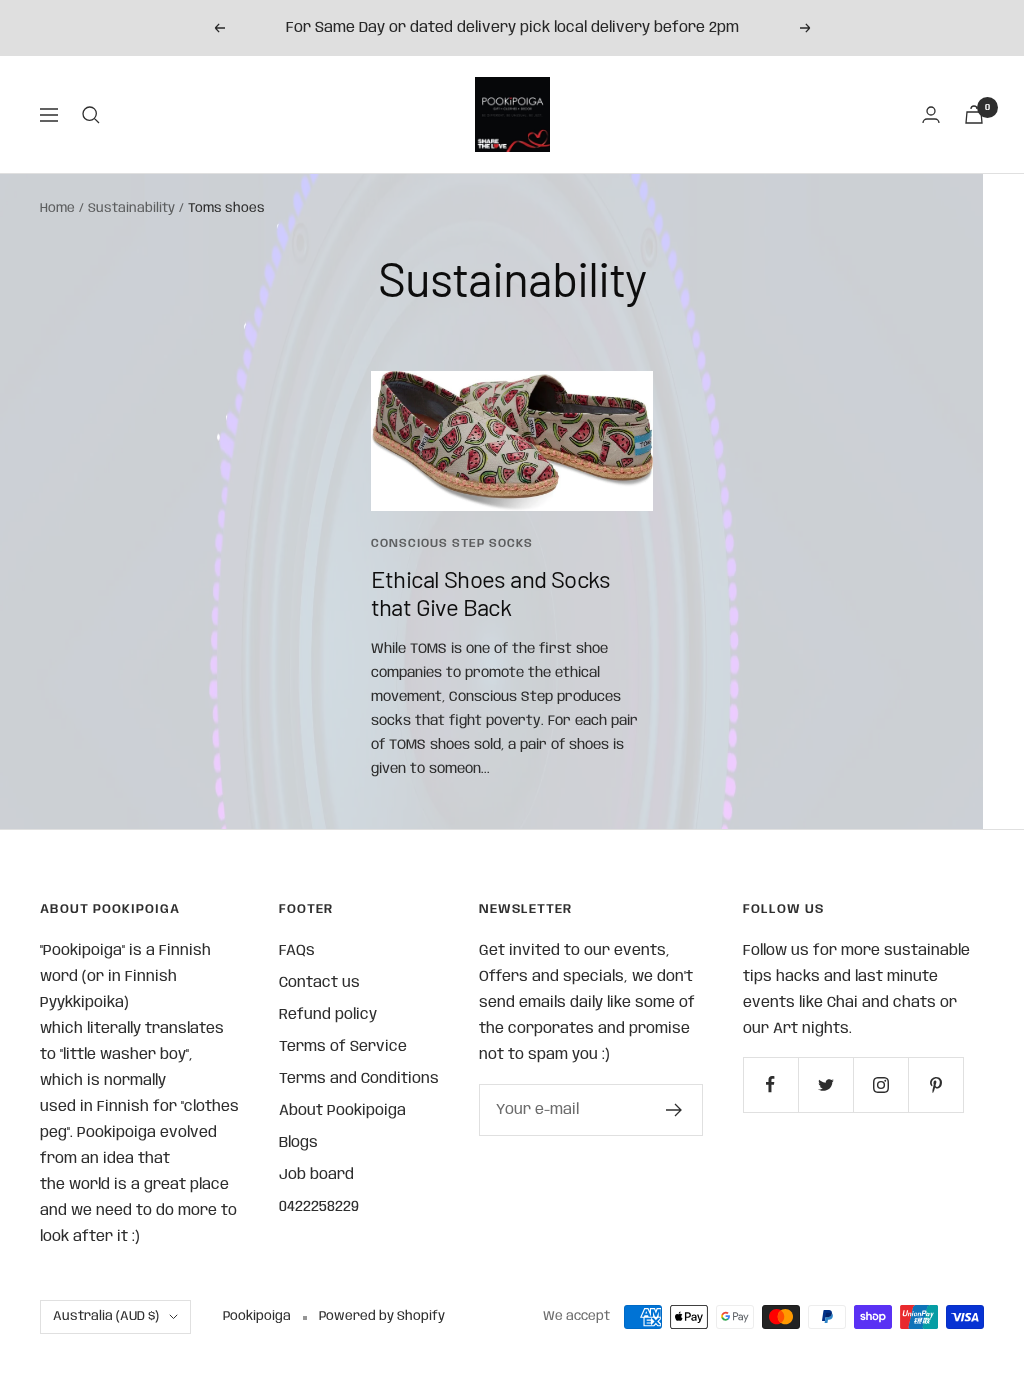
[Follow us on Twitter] (825, 1084)
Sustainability (131, 208)
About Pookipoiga (342, 1111)
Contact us (319, 983)
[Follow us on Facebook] (770, 1084)
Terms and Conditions (359, 1079)
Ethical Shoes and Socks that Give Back (491, 592)
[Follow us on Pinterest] (935, 1084)
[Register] (674, 1110)
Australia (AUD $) (106, 1316)
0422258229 (319, 1207)
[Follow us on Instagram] (880, 1084)
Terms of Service (343, 1047)
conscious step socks (452, 543)
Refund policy (328, 1015)
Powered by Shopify (382, 1316)
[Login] (931, 114)
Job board (316, 1175)
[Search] (91, 115)
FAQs (297, 951)
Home (57, 208)
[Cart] (974, 114)
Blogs (298, 1143)
